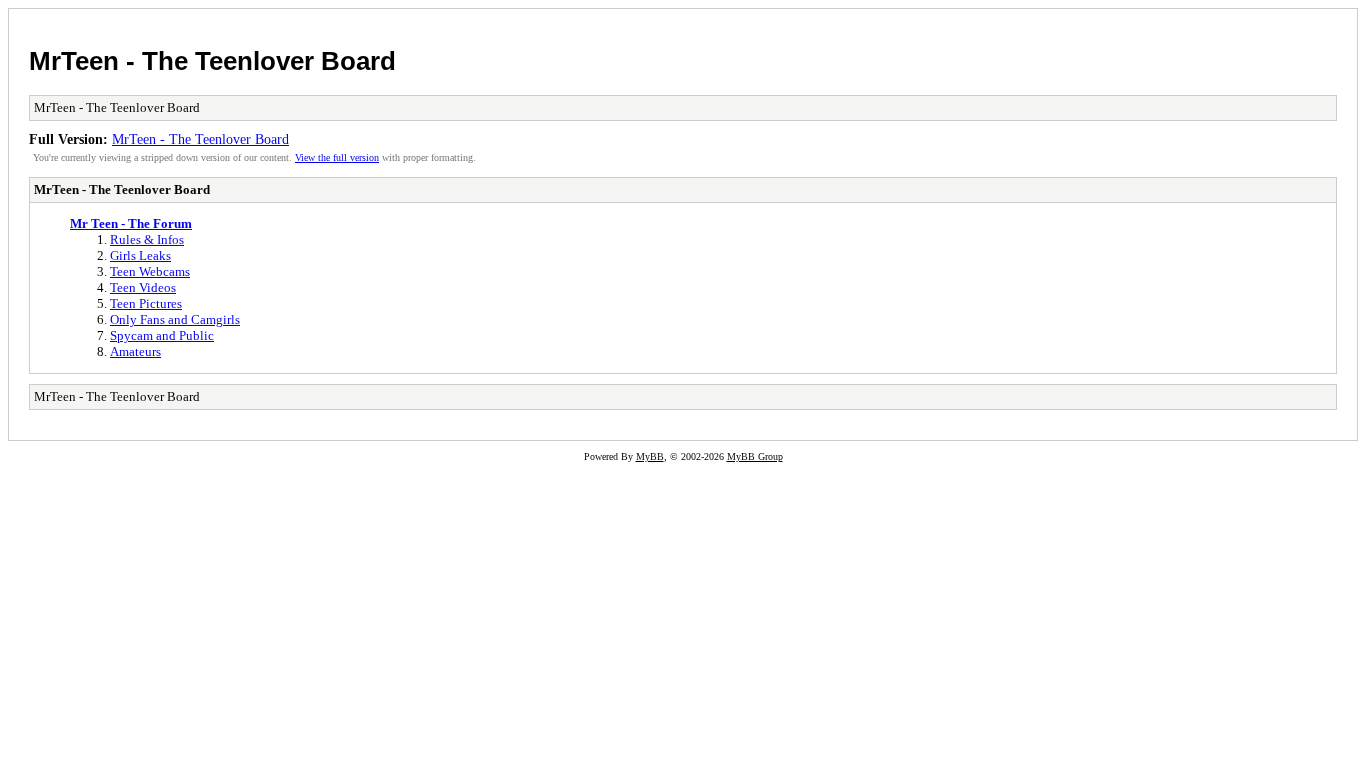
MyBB (650, 456)
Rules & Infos (147, 239)
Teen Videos (143, 287)
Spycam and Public (162, 335)
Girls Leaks (140, 255)
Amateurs (135, 351)
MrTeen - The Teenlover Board (212, 61)
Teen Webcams (150, 271)
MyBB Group (755, 456)
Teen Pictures (146, 303)
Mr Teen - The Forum (131, 223)
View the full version (337, 157)
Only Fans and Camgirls (175, 319)
